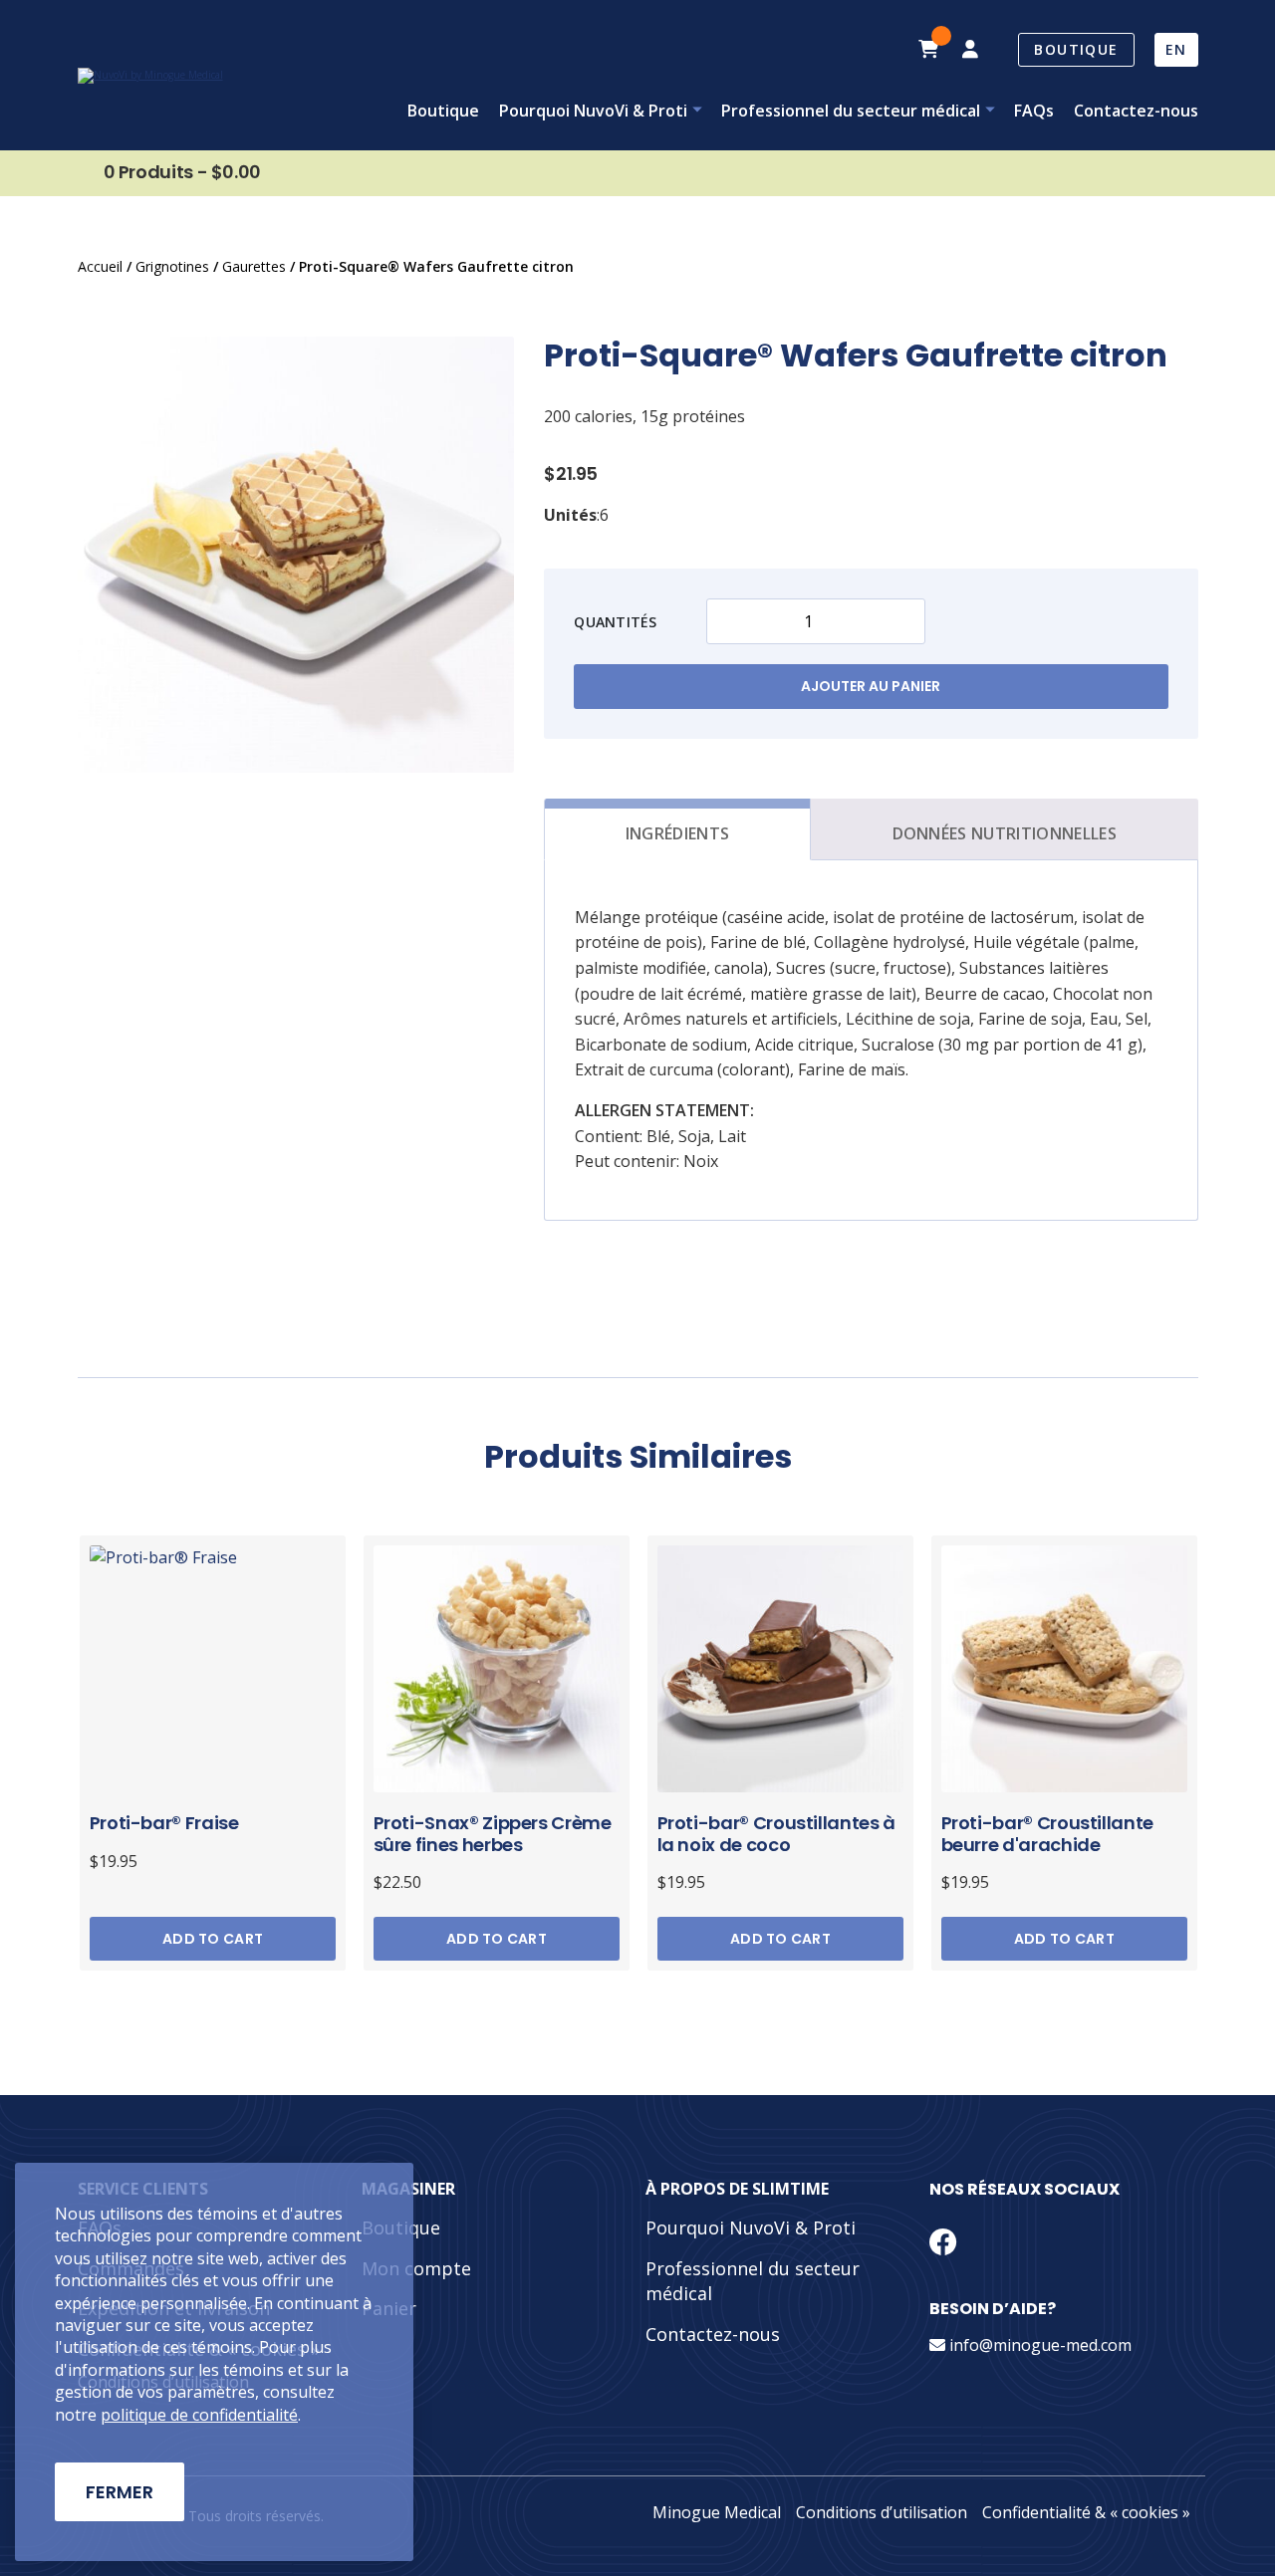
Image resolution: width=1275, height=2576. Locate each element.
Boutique (1076, 49)
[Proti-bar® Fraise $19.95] (213, 1664)
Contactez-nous (1136, 111)
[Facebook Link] (943, 2241)
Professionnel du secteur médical (851, 111)
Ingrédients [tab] (678, 833)
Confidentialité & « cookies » (1086, 2512)
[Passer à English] (1176, 50)
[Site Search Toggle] (888, 50)
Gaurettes (254, 266)
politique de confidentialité (199, 2415)
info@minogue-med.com (1038, 2345)
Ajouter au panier (871, 686)
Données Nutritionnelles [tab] (1005, 833)
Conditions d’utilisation (882, 2512)
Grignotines (172, 266)
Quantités (616, 622)
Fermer (120, 2492)
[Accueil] (150, 76)
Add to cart (213, 1939)
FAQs (1034, 111)
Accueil (100, 266)
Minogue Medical (717, 2512)
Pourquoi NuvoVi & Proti (593, 111)
